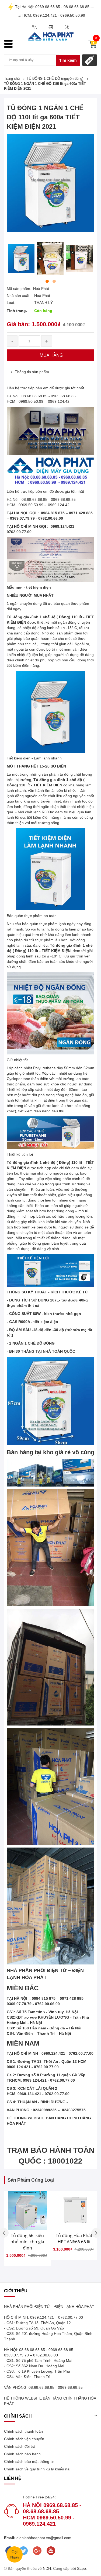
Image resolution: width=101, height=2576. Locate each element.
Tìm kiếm (68, 60)
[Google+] (37, 2551)
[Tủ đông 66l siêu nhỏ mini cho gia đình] (27, 2210)
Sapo (81, 2568)
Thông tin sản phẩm (32, 372)
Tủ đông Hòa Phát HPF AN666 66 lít (74, 2239)
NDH (47, 2568)
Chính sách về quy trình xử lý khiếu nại (37, 2469)
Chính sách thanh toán (23, 2431)
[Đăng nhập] (51, 27)
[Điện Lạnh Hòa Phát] (51, 36)
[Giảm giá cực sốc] (90, 60)
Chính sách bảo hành (22, 2454)
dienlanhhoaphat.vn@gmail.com (43, 2538)
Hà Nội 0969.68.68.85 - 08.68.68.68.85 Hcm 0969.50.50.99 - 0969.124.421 (52, 2514)
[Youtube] (51, 2551)
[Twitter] (23, 2551)
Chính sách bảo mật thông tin (29, 2462)
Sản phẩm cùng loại (31, 2180)
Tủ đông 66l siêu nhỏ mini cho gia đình (27, 2242)
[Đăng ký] (67, 27)
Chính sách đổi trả (20, 2446)
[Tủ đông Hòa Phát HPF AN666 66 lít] (74, 2210)
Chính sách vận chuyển (24, 2439)
